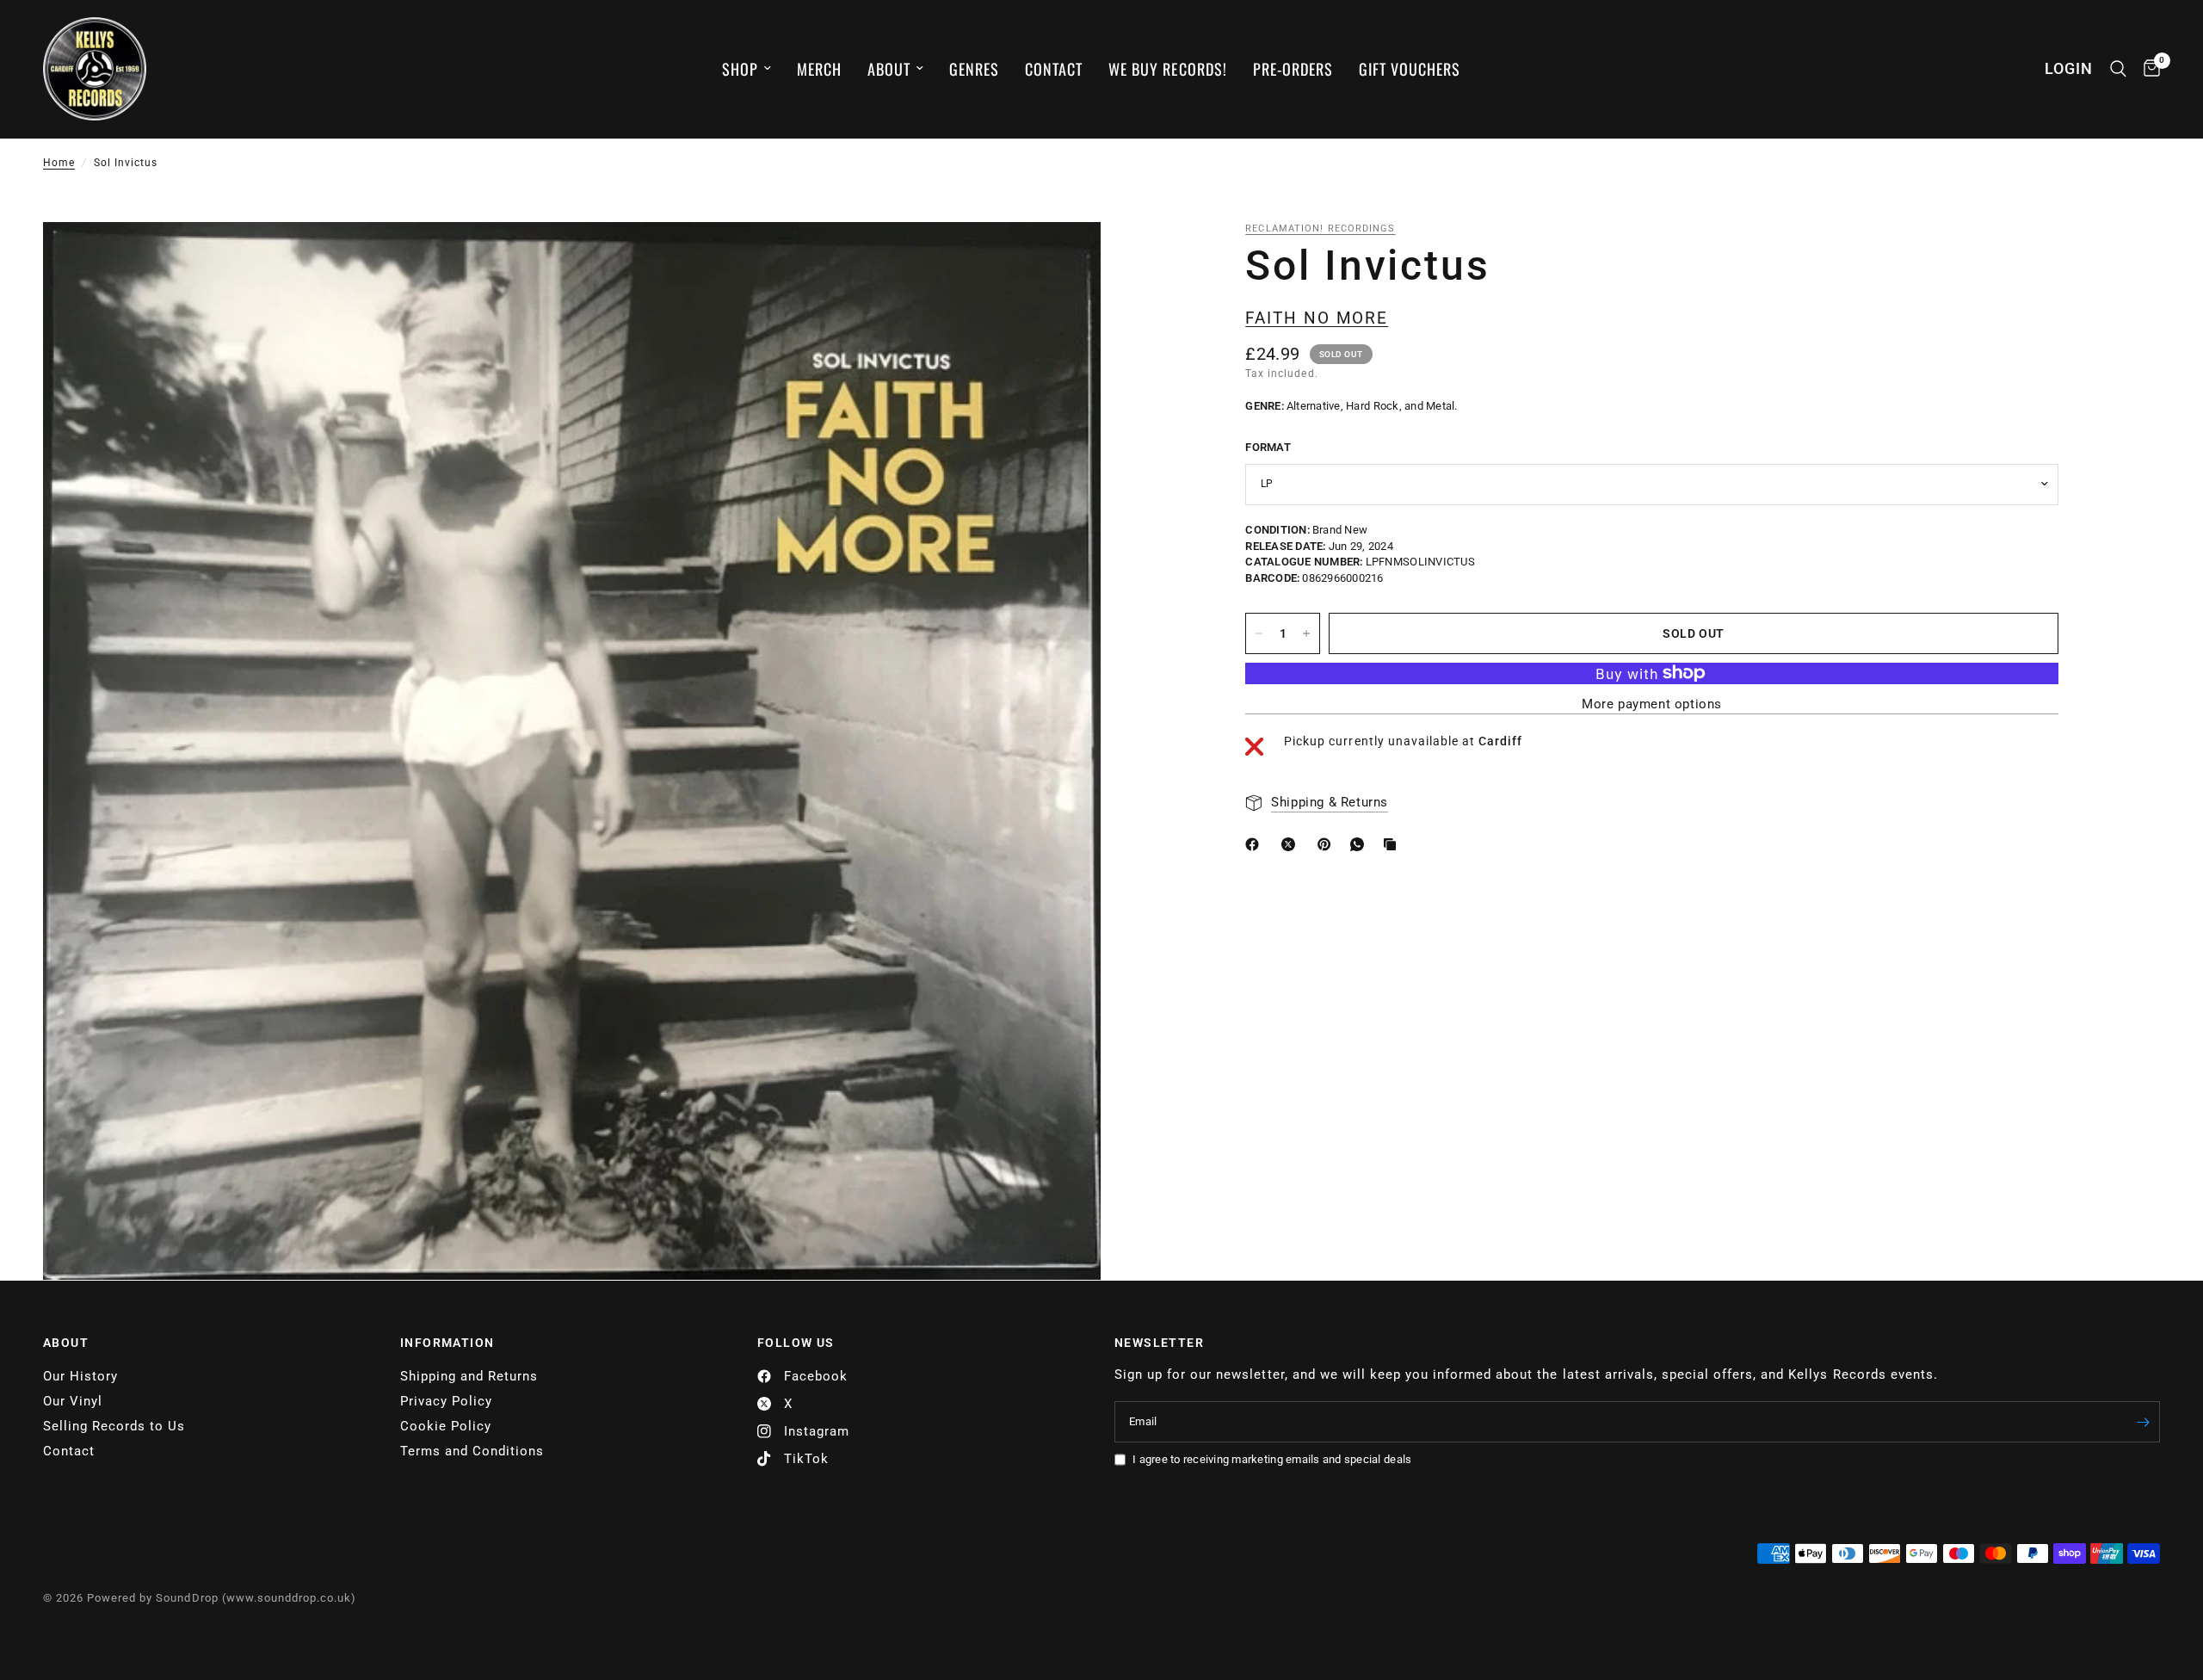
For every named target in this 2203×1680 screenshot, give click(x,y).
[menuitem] (747, 69)
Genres (974, 69)
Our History (80, 1376)
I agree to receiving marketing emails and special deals (1272, 1459)
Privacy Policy (446, 1401)
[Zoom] (1064, 258)
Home (59, 163)
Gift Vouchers (1410, 69)
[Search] (2118, 69)
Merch (819, 69)
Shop (740, 69)
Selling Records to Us (114, 1426)
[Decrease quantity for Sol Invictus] (1259, 633)
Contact (1054, 69)
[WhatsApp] (1361, 844)
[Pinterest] (1328, 844)
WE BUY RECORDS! (1167, 69)
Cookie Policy (446, 1426)
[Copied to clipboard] (1393, 844)
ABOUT (66, 1343)
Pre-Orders (1293, 69)
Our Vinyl (73, 1401)
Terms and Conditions (472, 1451)
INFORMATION (447, 1343)
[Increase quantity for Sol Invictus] (1306, 633)
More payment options (1652, 704)
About (889, 69)
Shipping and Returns (469, 1376)
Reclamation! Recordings (1320, 229)
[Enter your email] (2143, 1422)
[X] (1292, 844)
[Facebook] (1256, 844)
